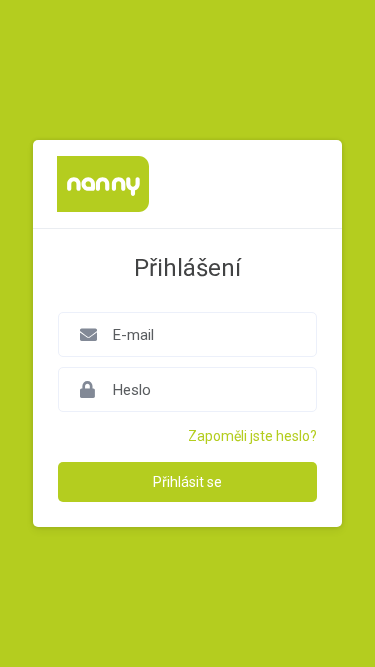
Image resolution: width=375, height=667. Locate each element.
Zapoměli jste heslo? (252, 436)
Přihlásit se (187, 482)
